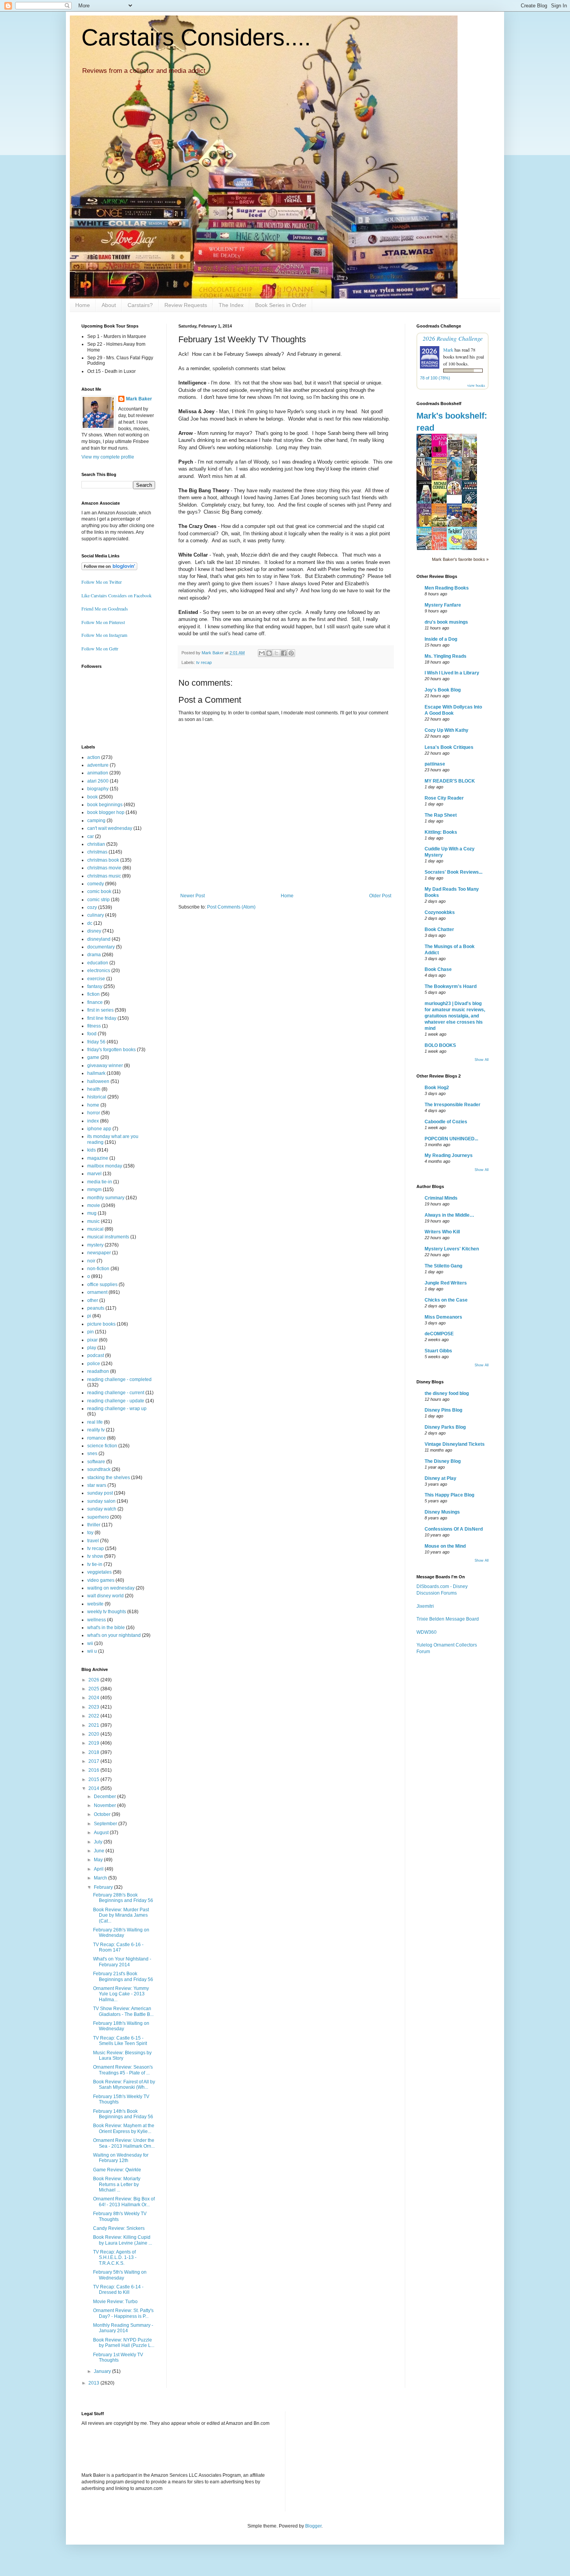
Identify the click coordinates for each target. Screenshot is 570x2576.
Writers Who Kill (442, 1232)
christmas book (103, 860)
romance (97, 1438)
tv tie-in (95, 1564)
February (104, 1887)
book (92, 797)
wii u (92, 1651)
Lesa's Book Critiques (449, 747)
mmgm (94, 1190)
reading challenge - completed (119, 1379)
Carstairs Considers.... (196, 37)
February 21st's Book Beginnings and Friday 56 (123, 1976)
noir (91, 1261)
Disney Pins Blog (443, 1410)
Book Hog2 (437, 1088)
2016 (94, 1770)
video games (101, 1580)
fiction (93, 994)
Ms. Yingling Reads (446, 656)
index (93, 1121)
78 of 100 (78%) (435, 378)
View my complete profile (108, 457)
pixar (92, 1340)
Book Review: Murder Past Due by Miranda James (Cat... (121, 1915)
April (99, 1869)
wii (90, 1643)
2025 (94, 1689)
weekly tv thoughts (107, 1612)
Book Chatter (439, 929)
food (92, 1034)
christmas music (104, 876)
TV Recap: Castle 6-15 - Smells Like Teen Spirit (120, 2041)
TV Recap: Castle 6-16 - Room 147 (118, 1947)
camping (96, 821)
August (102, 1833)
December (105, 1797)
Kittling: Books (441, 832)
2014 (94, 1788)
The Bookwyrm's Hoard (451, 986)
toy (90, 1533)
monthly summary (106, 1198)
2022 (94, 1716)
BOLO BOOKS (440, 1045)
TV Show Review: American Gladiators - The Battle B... (123, 2011)
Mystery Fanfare (443, 605)
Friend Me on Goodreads (105, 609)
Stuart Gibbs (438, 1351)
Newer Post (193, 896)
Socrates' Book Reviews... (453, 872)
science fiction (102, 1446)
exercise (96, 979)
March (101, 1878)
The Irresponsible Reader (453, 1105)
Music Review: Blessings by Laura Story (122, 2055)
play (92, 1348)
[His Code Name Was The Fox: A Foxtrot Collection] (456, 493)
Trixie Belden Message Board (448, 1619)
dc (90, 923)
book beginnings (105, 805)
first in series (100, 1010)
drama (94, 955)
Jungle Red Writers (446, 1283)
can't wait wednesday (110, 828)
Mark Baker (139, 399)
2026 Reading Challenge (453, 338)
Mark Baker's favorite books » (460, 559)
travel (93, 1541)
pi (89, 1316)
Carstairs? (140, 305)
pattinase (435, 764)
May (99, 1860)
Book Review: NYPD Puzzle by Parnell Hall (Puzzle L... (124, 2343)
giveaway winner (105, 1066)
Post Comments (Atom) (231, 907)
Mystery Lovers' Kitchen (452, 1249)
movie (94, 1205)
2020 (94, 1734)
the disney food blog (447, 1393)
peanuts (96, 1308)
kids (92, 1150)
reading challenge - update (116, 1401)
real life (95, 1422)
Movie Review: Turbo (115, 2302)
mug (92, 1213)
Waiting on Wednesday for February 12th (121, 2158)
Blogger (313, 2526)
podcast (96, 1355)
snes (92, 1454)
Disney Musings (442, 1512)
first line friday (102, 1018)
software (96, 1462)
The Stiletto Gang (443, 1266)
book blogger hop (106, 812)
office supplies (102, 1285)
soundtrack (99, 1469)
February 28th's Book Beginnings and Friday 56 (123, 1898)
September (106, 1824)
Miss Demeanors (443, 1317)
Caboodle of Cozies (446, 1122)
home (93, 1105)
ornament (97, 1292)
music (93, 1221)
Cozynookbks (440, 912)
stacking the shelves (109, 1478)
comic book (99, 891)
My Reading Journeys (449, 1155)
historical (97, 1097)
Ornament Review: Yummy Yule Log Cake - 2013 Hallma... (121, 1994)
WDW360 (427, 1632)
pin (91, 1332)
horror (94, 1113)
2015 (94, 1779)
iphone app (99, 1129)
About (109, 305)
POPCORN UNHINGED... (451, 1139)
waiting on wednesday (111, 1588)
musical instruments (108, 1237)
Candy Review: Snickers (119, 2228)
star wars (97, 1485)
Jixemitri (425, 1606)
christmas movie (104, 868)
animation (98, 773)
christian (96, 844)
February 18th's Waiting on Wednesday (121, 2026)
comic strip (98, 900)
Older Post (380, 896)
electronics (99, 971)
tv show (95, 1556)
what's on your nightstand (114, 1635)
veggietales (99, 1572)
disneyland (99, 939)
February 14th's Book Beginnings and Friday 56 (123, 2114)
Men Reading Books (447, 588)
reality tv (96, 1430)
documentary (101, 947)
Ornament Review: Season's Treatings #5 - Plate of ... (123, 2070)
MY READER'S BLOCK (450, 781)
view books (476, 385)
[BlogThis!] (269, 653)
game (93, 1057)
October (103, 1814)
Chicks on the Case (446, 1300)
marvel (94, 1174)
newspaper (99, 1253)
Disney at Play (440, 1478)
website (95, 1604)
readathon (98, 1371)
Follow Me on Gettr (100, 648)
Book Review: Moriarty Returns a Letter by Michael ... (117, 2184)
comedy (96, 884)
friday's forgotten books (111, 1050)
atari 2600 (98, 781)
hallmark (96, 1073)
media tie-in (100, 1182)
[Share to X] (276, 653)
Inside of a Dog (441, 639)
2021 (94, 1725)
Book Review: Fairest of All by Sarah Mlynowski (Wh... (124, 2085)
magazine (98, 1158)
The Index (231, 305)
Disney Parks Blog (445, 1427)
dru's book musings (446, 622)
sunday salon (101, 1501)
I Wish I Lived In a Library (452, 673)
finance (95, 1002)
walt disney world (105, 1596)
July (99, 1842)
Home (83, 305)
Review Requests (186, 305)
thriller (94, 1525)
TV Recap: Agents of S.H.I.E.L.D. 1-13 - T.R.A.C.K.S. (115, 2258)
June (100, 1851)
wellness (97, 1620)
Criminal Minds (441, 1198)
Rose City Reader (444, 798)
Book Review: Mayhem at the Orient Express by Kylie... (124, 2128)
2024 (94, 1698)
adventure (98, 765)
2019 (94, 1743)
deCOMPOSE (439, 1334)
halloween (98, 1081)
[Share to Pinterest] (291, 653)
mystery (95, 1245)
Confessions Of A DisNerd (454, 1529)
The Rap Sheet (441, 815)
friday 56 (96, 1042)
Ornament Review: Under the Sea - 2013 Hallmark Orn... (124, 2143)
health (94, 1089)
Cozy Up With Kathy (446, 730)
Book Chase (438, 969)
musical (95, 1229)
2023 (94, 1707)
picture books (101, 1324)
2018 (94, 1752)
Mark (448, 350)
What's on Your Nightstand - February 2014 (122, 1962)
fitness (94, 1026)
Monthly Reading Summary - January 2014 (123, 2328)
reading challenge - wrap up (117, 1409)
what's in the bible (106, 1628)
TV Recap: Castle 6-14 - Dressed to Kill (118, 2290)
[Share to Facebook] (284, 653)
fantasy (95, 986)
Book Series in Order (281, 305)
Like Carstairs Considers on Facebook (117, 595)
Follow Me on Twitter (102, 582)
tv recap (204, 662)
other (93, 1300)
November (105, 1805)
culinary (96, 915)
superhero (98, 1517)
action (94, 757)
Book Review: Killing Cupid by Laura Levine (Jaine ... (123, 2240)
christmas (97, 852)
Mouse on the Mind (445, 1546)
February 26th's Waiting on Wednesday (121, 1933)
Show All (482, 1060)
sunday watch (102, 1509)
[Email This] (262, 653)
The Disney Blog (443, 1461)
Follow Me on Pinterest (103, 622)
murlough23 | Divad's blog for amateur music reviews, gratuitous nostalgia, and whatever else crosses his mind (455, 1016)
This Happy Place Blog (449, 1495)
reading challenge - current (116, 1393)
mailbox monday (105, 1166)
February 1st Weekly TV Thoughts (118, 2357)
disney (94, 931)
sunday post (100, 1493)
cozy (92, 907)
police (94, 1364)
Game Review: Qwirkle (117, 2170)
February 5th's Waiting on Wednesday (120, 2275)
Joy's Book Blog (443, 690)
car (91, 836)
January (103, 2371)
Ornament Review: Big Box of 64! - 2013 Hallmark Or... (124, 2202)
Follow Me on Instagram (104, 635)
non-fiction (98, 1269)
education (98, 963)
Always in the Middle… (449, 1215)
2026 (94, 1680)
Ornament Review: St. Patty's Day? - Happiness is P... (123, 2313)
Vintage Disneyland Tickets (455, 1444)
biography (98, 789)
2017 (94, 1761)
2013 (94, 2383)
